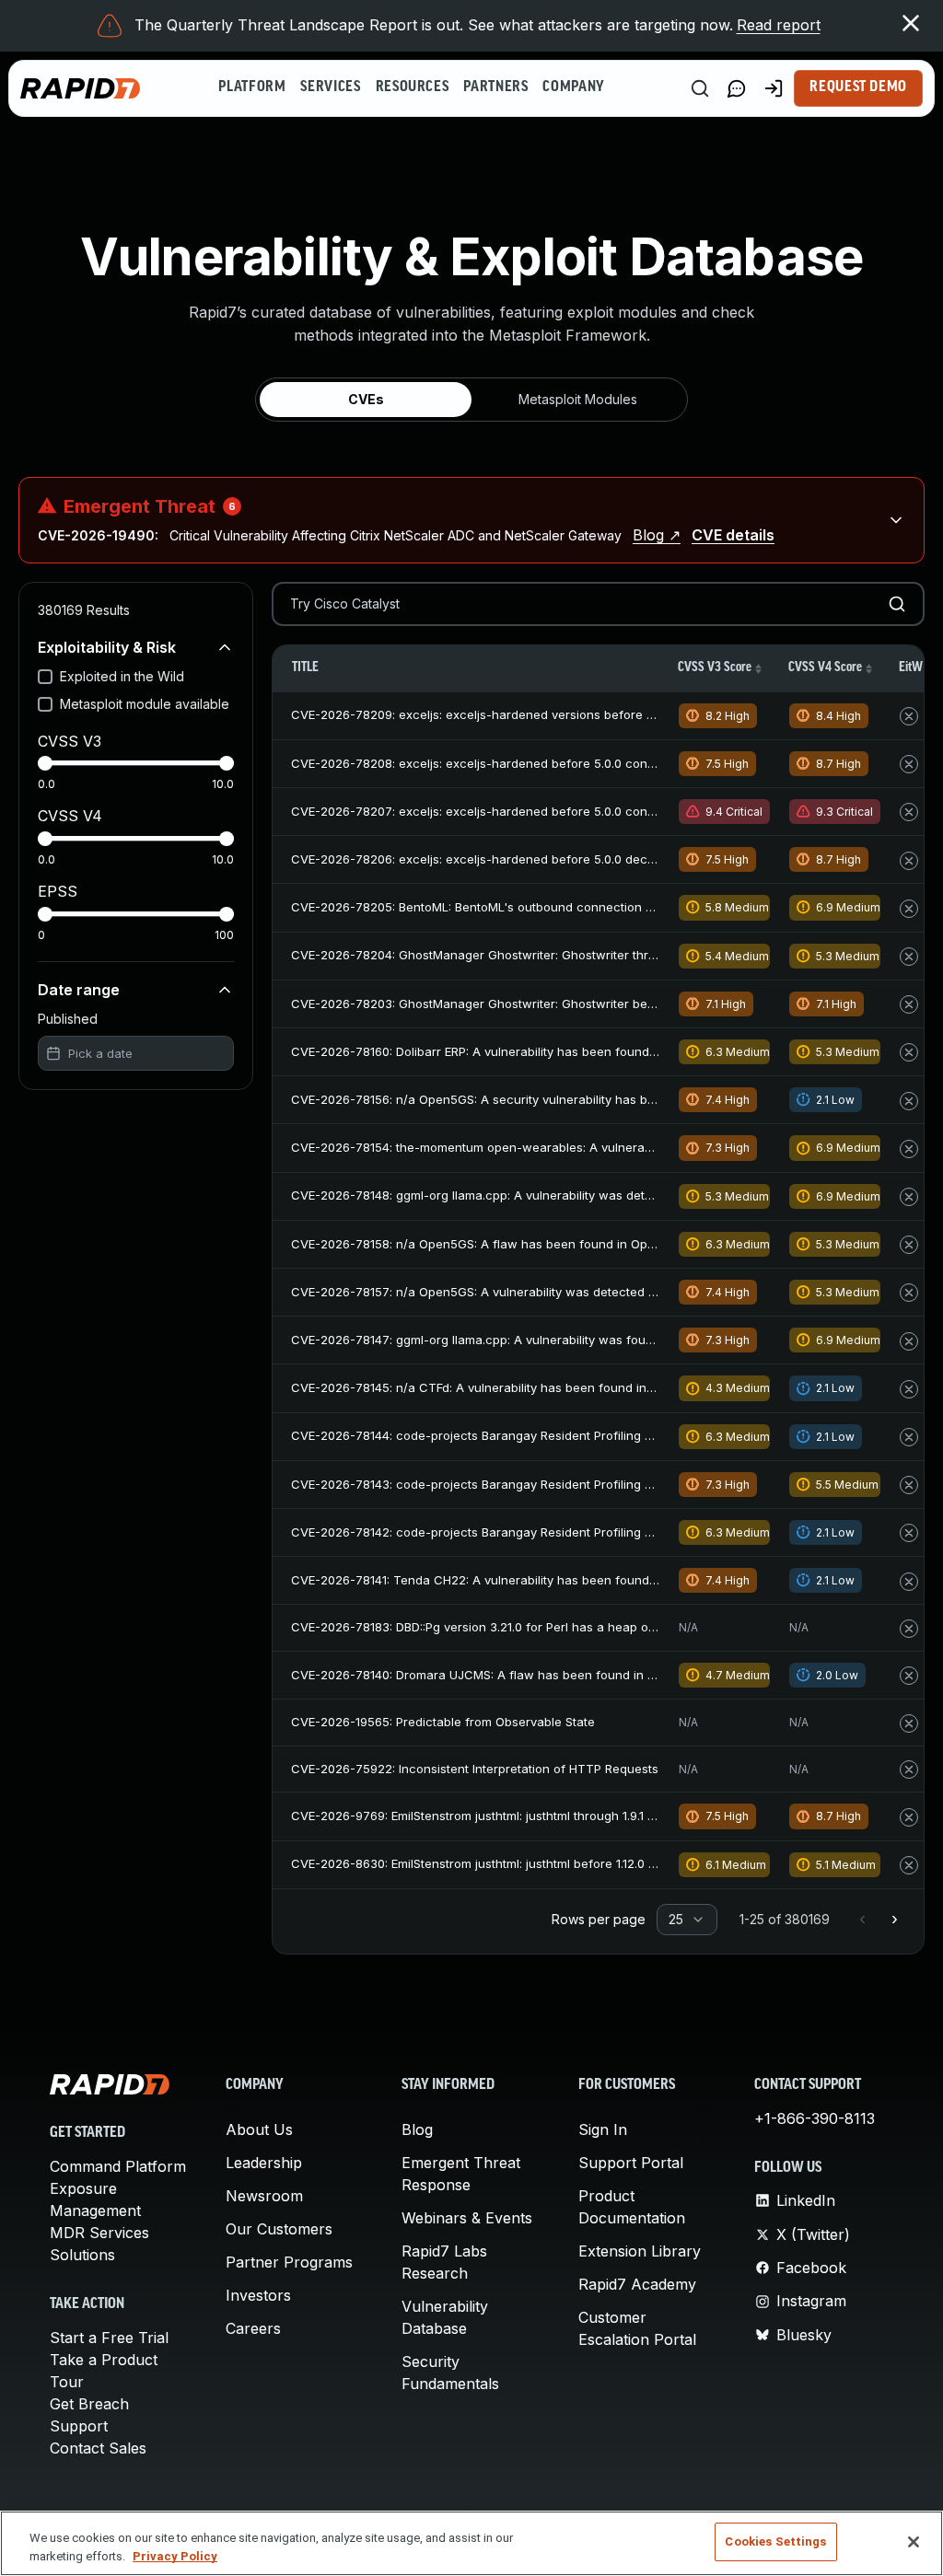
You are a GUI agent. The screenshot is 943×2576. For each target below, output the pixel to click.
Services (330, 87)
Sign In (603, 2129)
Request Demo (858, 87)
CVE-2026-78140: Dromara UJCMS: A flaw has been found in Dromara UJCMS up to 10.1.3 (549, 1675)
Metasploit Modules (578, 399)
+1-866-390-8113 (815, 2118)
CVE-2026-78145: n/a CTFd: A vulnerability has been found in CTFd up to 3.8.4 (518, 1387)
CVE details (733, 535)
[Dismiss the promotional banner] (911, 23)
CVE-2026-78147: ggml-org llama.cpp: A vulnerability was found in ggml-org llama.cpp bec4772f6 (574, 1340)
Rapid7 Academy (637, 2284)
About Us (259, 2129)
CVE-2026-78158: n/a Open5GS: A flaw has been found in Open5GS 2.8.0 (504, 1244)
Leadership (264, 2163)
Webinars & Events (467, 2218)
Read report (779, 25)
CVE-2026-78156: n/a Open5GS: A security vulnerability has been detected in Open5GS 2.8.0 (560, 1099)
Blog (417, 2129)
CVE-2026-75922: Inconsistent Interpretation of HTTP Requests (475, 1769)
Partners (495, 87)
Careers (253, 2328)
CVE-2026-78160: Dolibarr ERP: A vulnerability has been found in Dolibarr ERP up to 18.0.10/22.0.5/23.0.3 (590, 1051)
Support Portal (631, 2163)
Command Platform (118, 2166)
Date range (79, 990)
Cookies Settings (775, 2541)
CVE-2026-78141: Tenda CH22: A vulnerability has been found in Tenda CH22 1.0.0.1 (533, 1580)
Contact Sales (98, 2448)
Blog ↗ (657, 535)
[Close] (914, 2542)
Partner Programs (289, 2262)
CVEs (366, 399)
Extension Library (640, 2251)
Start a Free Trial (109, 2338)
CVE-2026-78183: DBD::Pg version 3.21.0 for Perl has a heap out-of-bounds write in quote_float (565, 1627)
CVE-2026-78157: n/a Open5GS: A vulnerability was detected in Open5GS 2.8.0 (520, 1292)
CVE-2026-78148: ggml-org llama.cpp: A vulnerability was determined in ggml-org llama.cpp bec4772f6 (589, 1195)
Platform (252, 87)
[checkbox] (45, 677)
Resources (413, 87)
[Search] (700, 88)
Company (573, 87)
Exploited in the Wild (122, 676)
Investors (258, 2295)
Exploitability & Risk (107, 647)
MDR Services (99, 2233)
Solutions (82, 2255)
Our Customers (279, 2229)
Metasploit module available (145, 704)
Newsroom (264, 2196)
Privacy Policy (175, 2556)
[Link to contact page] (737, 88)
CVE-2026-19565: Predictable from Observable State (443, 1722)
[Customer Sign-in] (774, 88)
